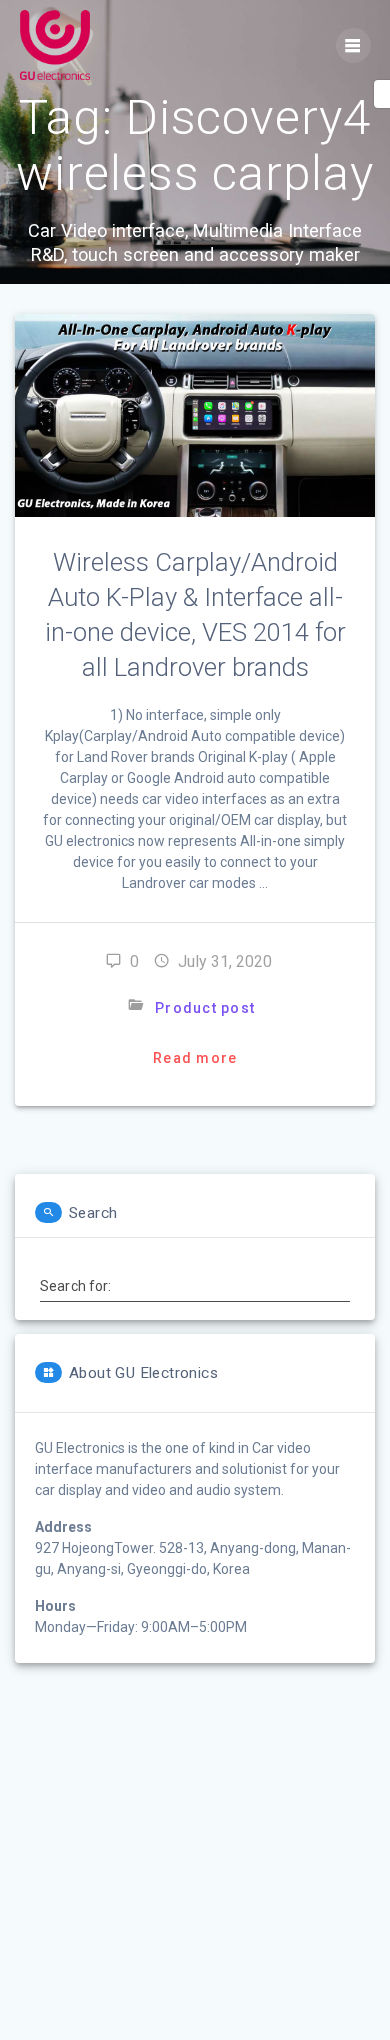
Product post (205, 1008)
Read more (195, 1058)
